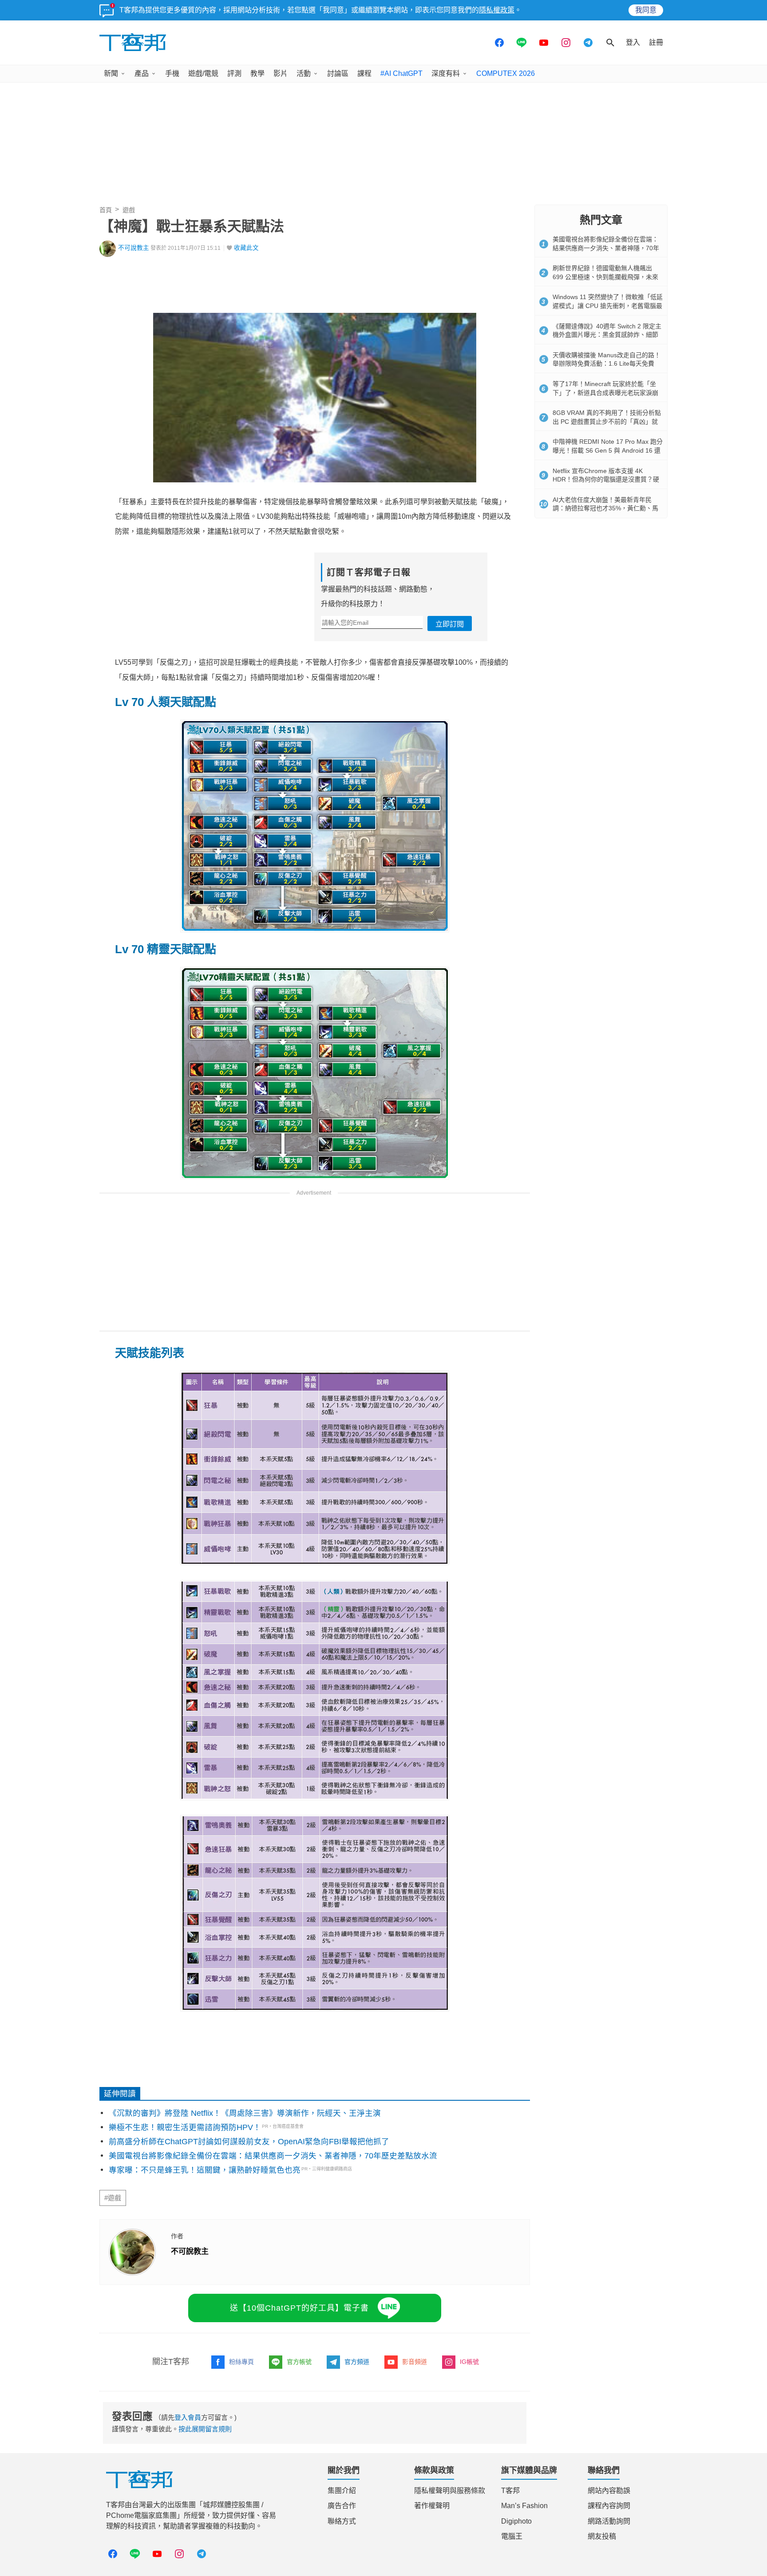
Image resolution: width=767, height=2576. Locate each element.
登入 (633, 42)
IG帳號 (469, 2362)
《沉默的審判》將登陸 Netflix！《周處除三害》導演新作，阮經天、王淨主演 (245, 2113)
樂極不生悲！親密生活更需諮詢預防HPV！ (185, 2127)
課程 (364, 73)
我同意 (646, 10)
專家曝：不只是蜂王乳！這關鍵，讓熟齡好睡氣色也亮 (205, 2170)
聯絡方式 (342, 2521)
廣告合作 (342, 2506)
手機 (172, 73)
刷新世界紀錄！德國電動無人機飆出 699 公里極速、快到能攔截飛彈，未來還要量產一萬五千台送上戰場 (605, 277)
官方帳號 (299, 2362)
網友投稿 (602, 2536)
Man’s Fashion (524, 2506)
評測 (234, 73)
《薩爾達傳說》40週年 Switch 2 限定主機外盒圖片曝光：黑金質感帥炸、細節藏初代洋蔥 (607, 335)
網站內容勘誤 (609, 2491)
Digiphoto (516, 2521)
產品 (142, 73)
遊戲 (129, 210)
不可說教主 (134, 248)
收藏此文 (246, 248)
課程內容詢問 (609, 2506)
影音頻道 (415, 2362)
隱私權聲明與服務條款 (450, 2491)
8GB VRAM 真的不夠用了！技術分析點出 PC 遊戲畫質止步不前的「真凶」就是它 (607, 421)
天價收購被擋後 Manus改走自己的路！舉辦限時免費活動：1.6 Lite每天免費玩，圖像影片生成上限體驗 (607, 364)
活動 (304, 73)
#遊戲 (113, 2198)
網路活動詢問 (609, 2521)
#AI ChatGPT (401, 73)
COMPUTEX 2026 (506, 73)
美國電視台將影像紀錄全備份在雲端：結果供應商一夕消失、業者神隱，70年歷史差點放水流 (273, 2156)
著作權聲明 (432, 2506)
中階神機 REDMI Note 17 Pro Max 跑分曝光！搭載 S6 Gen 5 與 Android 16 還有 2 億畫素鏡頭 (608, 450)
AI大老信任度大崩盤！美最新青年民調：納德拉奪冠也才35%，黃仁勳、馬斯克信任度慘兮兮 (605, 508)
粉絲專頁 (241, 2362)
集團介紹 (342, 2491)
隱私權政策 (497, 10)
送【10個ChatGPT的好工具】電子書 (299, 2308)
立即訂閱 (450, 624)
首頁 (106, 210)
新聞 (111, 73)
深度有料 (446, 73)
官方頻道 (357, 2362)
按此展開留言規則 (205, 2429)
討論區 (338, 73)
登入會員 (188, 2417)
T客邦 (510, 2491)
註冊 (656, 42)
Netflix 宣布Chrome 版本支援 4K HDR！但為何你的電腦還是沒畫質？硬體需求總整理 (606, 479)
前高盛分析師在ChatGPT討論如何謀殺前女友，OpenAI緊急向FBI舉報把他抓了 (249, 2142)
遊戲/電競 (203, 73)
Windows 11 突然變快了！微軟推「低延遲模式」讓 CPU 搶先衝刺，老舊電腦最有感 (608, 306)
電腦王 (512, 2536)
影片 (281, 73)
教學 (257, 73)
